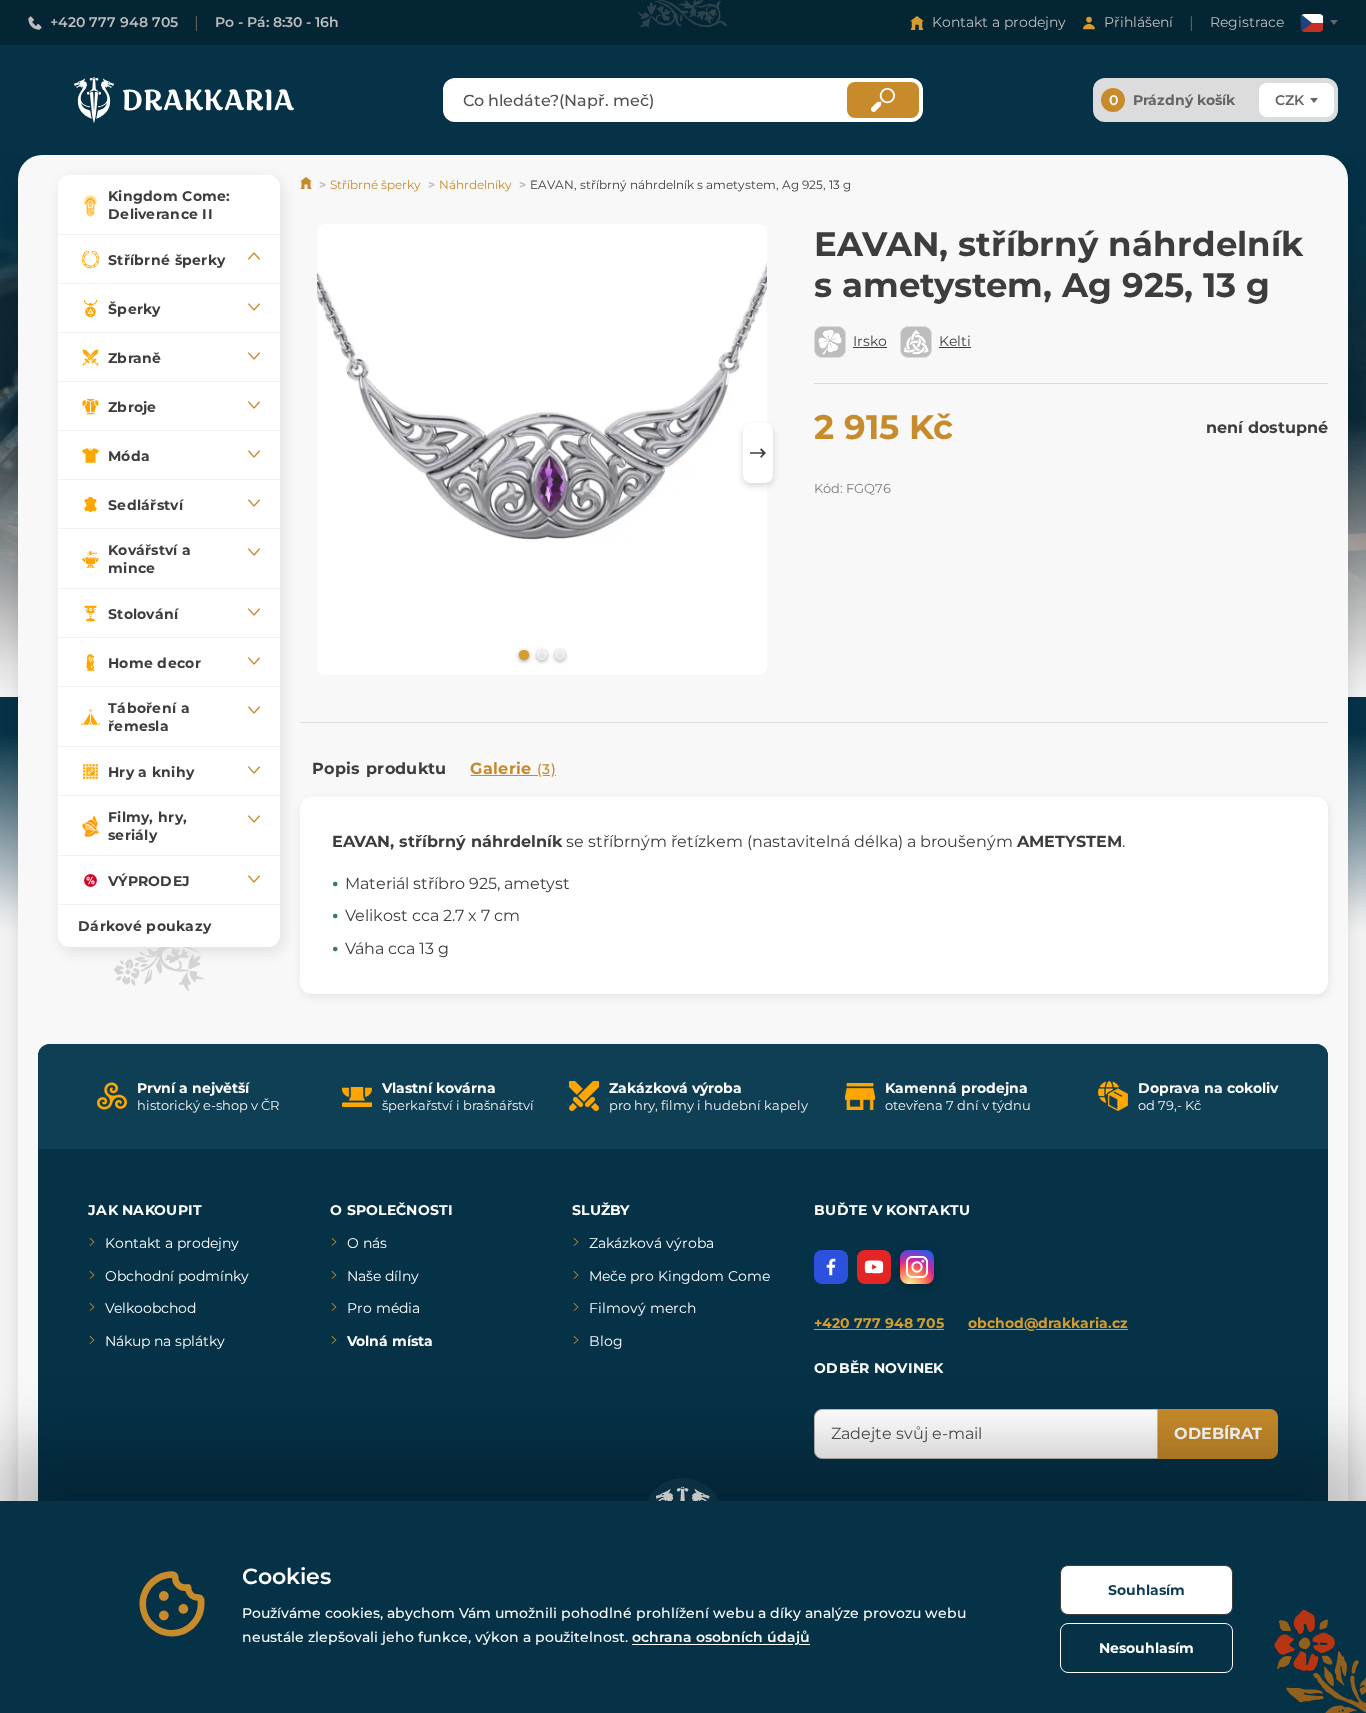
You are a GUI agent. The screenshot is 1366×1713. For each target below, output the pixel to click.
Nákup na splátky (165, 1341)
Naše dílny (383, 1276)
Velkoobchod (150, 1308)
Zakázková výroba (651, 1243)
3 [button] (558, 654)
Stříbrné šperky (375, 184)
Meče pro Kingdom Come (679, 1276)
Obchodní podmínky (177, 1276)
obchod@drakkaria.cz (1048, 1323)
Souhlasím (1146, 1590)
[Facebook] (831, 1267)
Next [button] (758, 453)
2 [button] (540, 654)
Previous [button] (325, 453)
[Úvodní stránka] (307, 184)
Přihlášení (1138, 22)
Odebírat (1218, 1433)
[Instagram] (917, 1267)
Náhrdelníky (475, 184)
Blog (606, 1341)
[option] (542, 453)
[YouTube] (874, 1267)
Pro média (383, 1308)
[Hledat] (883, 100)
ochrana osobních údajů (721, 1637)
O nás (367, 1243)
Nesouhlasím (1146, 1648)
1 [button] (522, 654)
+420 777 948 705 (114, 22)
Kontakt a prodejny (999, 22)
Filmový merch (642, 1308)
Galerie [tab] (513, 768)
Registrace (1247, 22)
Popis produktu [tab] (379, 768)
